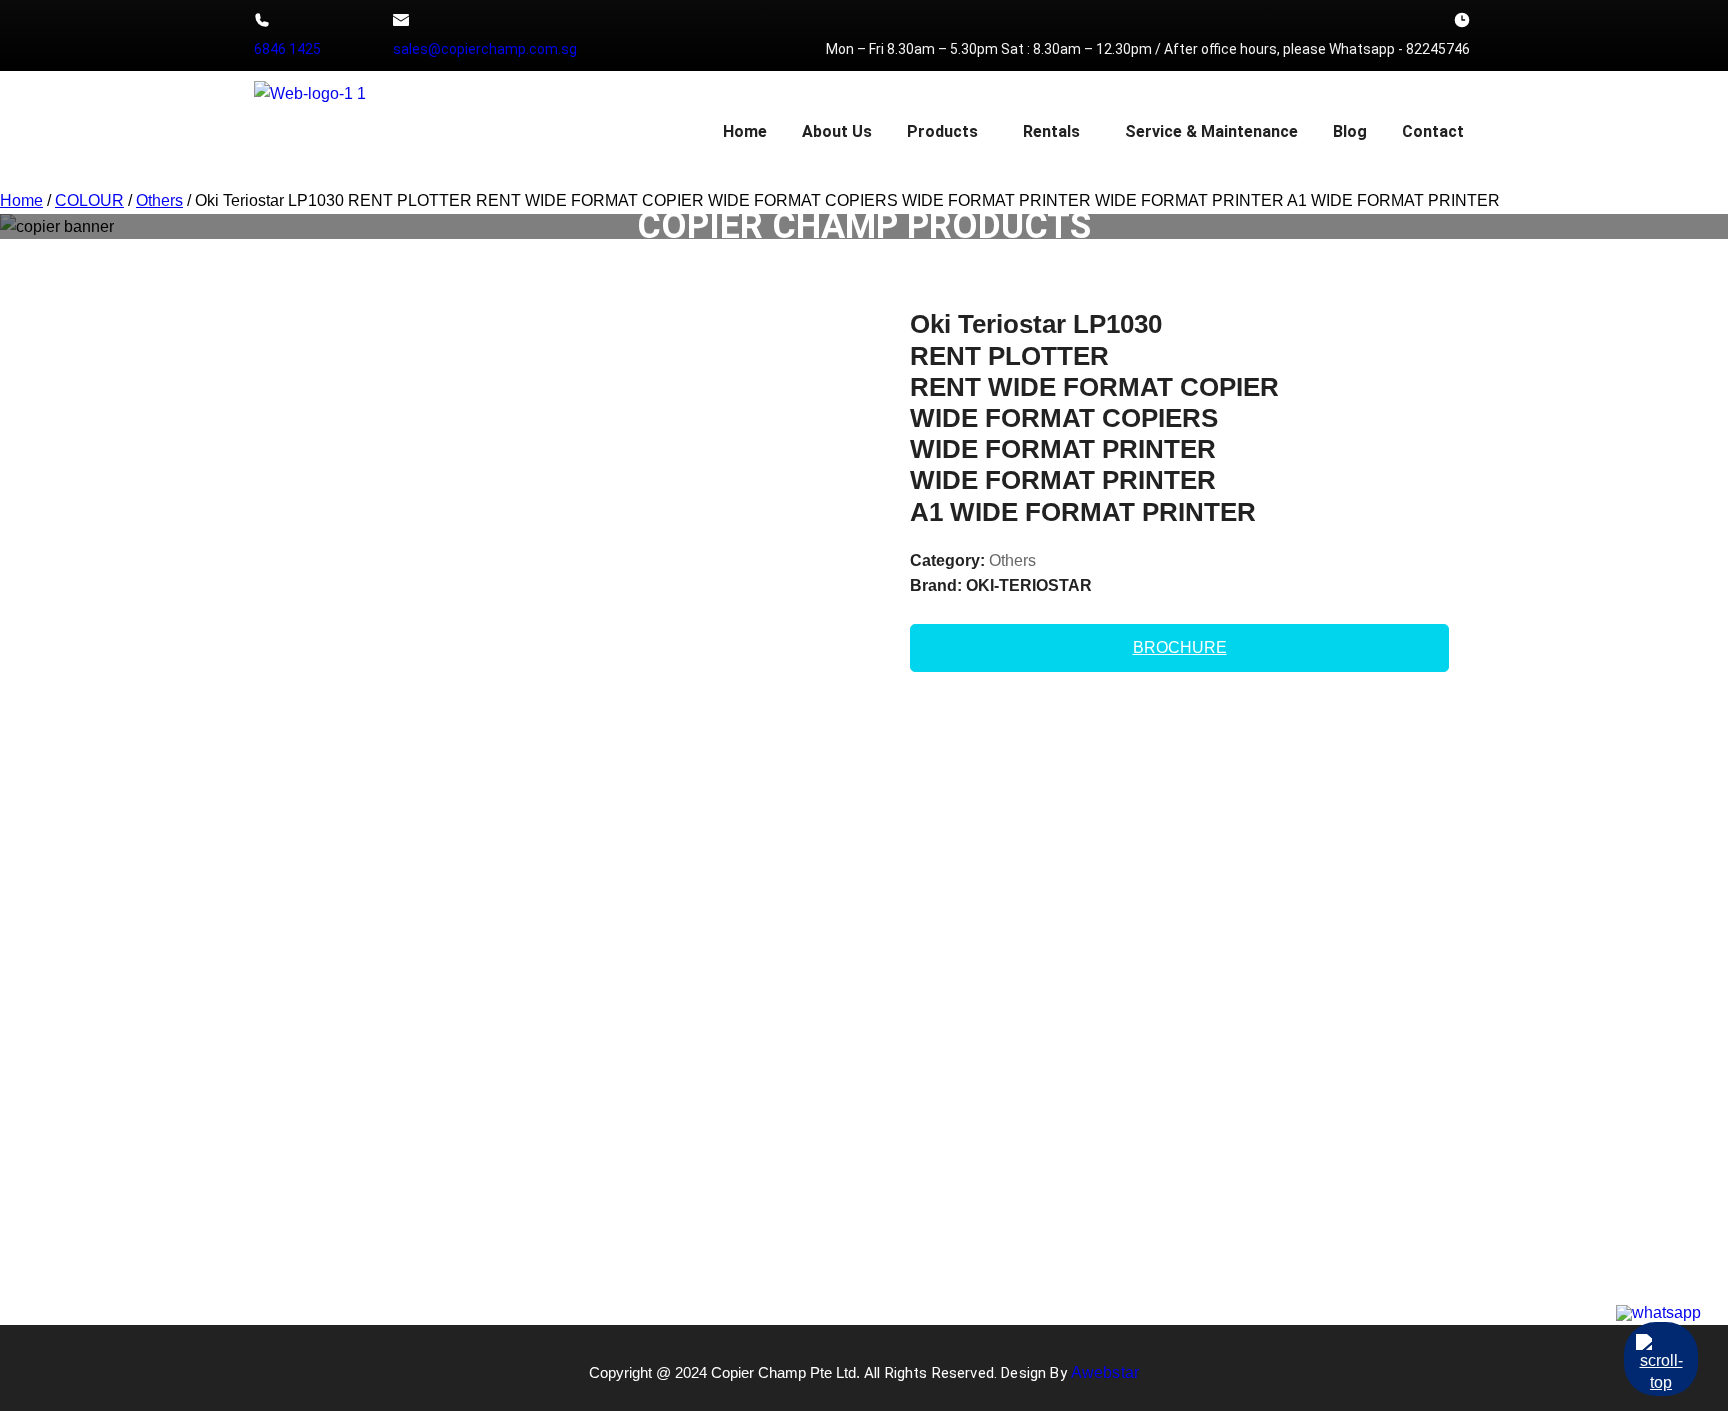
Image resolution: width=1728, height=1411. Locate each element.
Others (1012, 560)
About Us (837, 131)
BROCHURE (1180, 647)
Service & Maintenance (1211, 131)
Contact (1433, 131)
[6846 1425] (262, 20)
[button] (947, 132)
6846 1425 (287, 49)
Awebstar (1105, 1372)
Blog (1350, 131)
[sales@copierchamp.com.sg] (401, 20)
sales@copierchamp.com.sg (485, 49)
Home (745, 131)
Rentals (1051, 131)
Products (942, 131)
